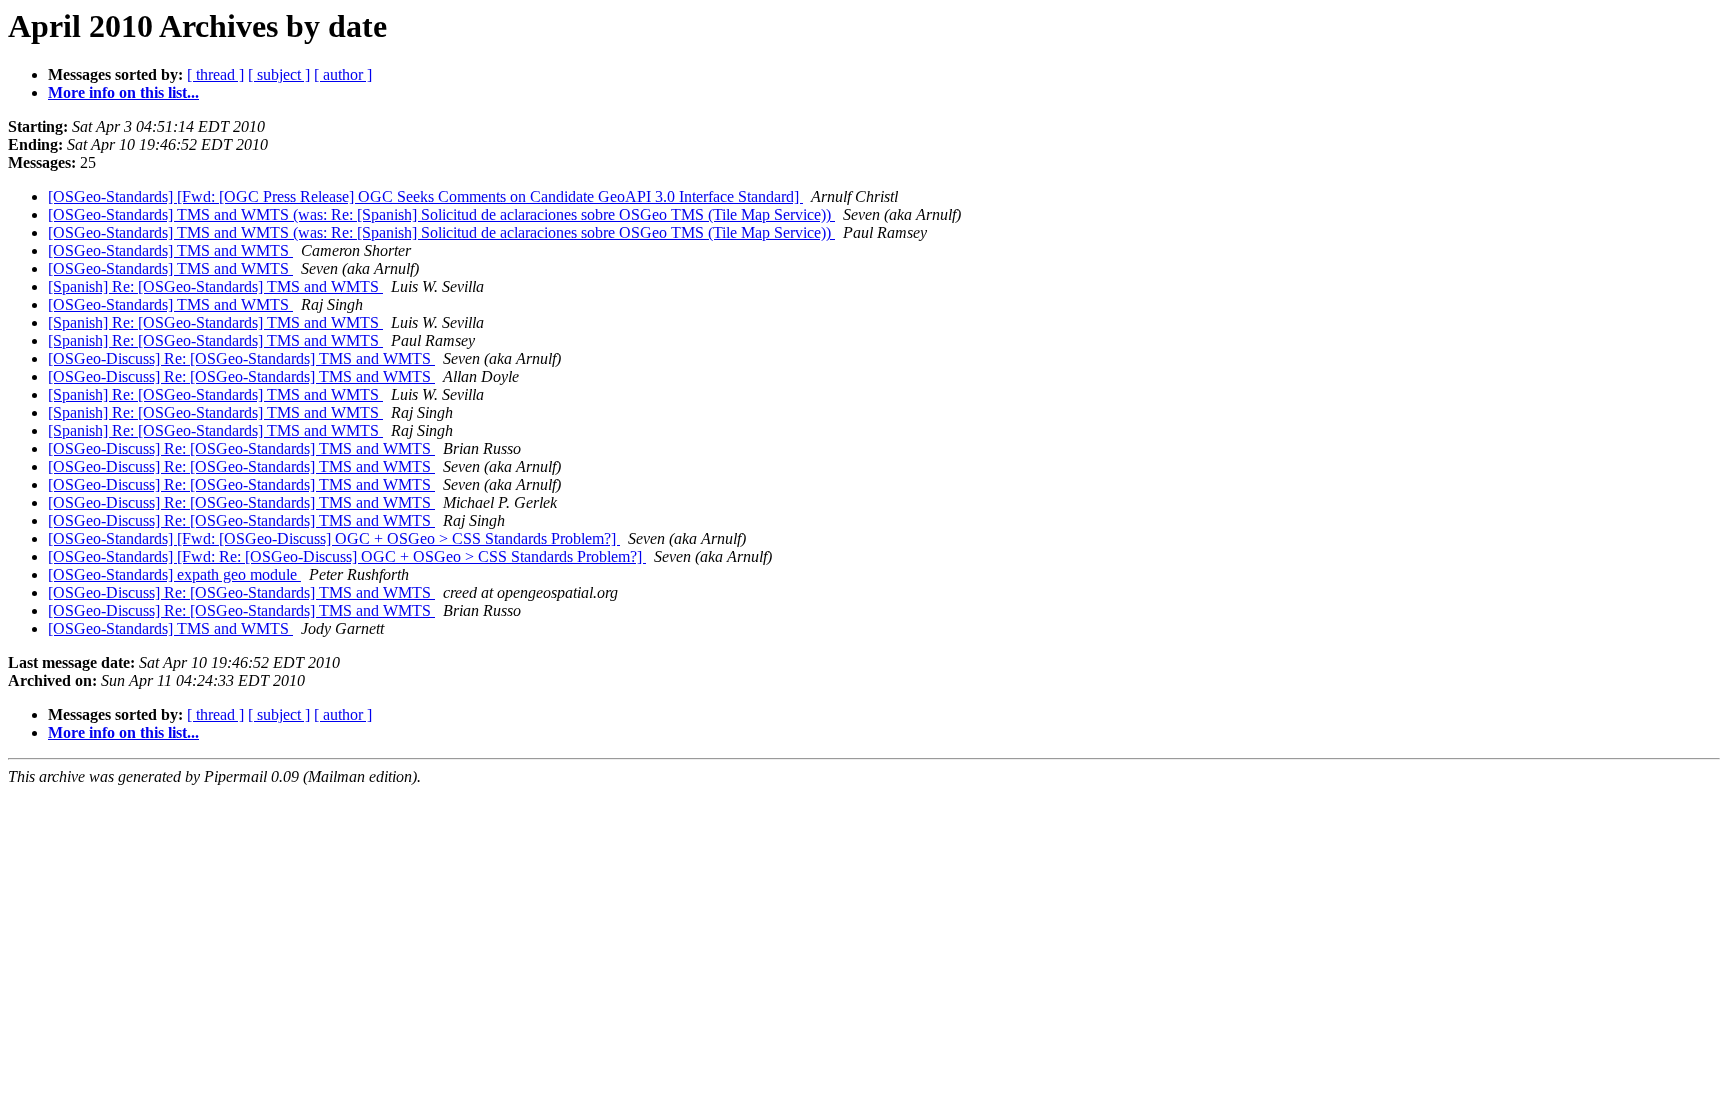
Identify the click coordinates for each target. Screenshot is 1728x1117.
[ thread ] (215, 74)
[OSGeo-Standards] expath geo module (174, 574)
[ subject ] (279, 74)
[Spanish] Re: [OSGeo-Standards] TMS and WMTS (215, 286)
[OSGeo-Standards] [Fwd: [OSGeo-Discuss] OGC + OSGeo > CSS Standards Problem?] (334, 538)
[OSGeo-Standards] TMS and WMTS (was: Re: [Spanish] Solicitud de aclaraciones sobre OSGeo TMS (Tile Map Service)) (441, 214)
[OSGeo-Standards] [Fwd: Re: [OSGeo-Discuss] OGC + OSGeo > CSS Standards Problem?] (347, 556)
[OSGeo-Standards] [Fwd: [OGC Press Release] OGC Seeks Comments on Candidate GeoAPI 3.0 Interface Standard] (425, 196)
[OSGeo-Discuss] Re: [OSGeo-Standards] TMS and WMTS (241, 358)
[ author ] (343, 74)
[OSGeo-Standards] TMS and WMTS (170, 250)
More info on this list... (123, 92)
